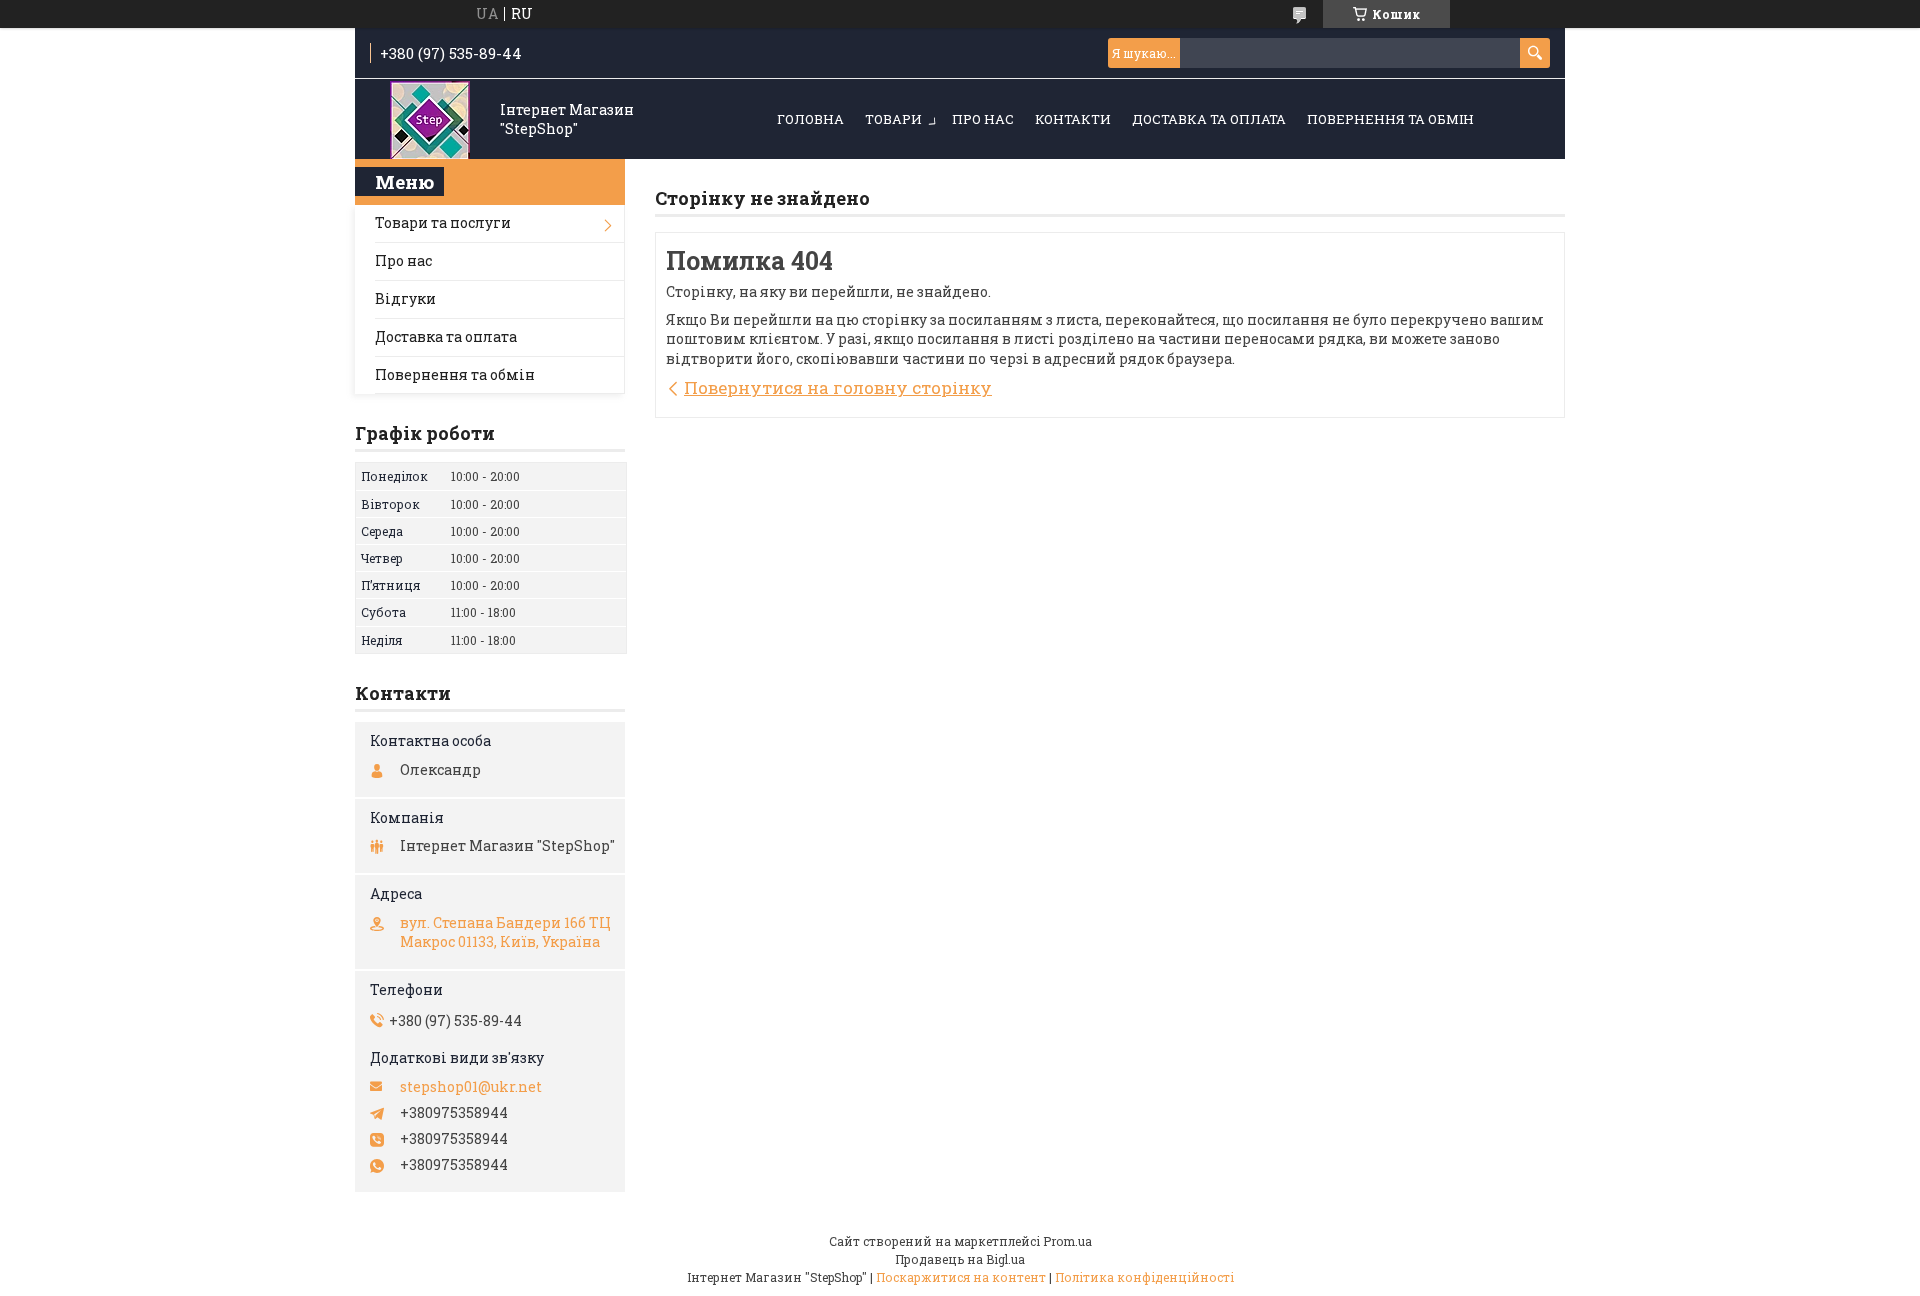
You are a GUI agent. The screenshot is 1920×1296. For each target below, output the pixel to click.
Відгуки (405, 298)
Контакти (1073, 119)
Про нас (983, 119)
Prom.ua (1067, 1241)
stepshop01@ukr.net (471, 1087)
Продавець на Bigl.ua (960, 1259)
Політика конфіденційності (1144, 1277)
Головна (810, 119)
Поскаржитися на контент (961, 1277)
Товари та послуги (443, 222)
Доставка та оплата (1209, 119)
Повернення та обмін (1390, 119)
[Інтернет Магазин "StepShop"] (430, 120)
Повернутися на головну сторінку (838, 387)
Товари (893, 119)
